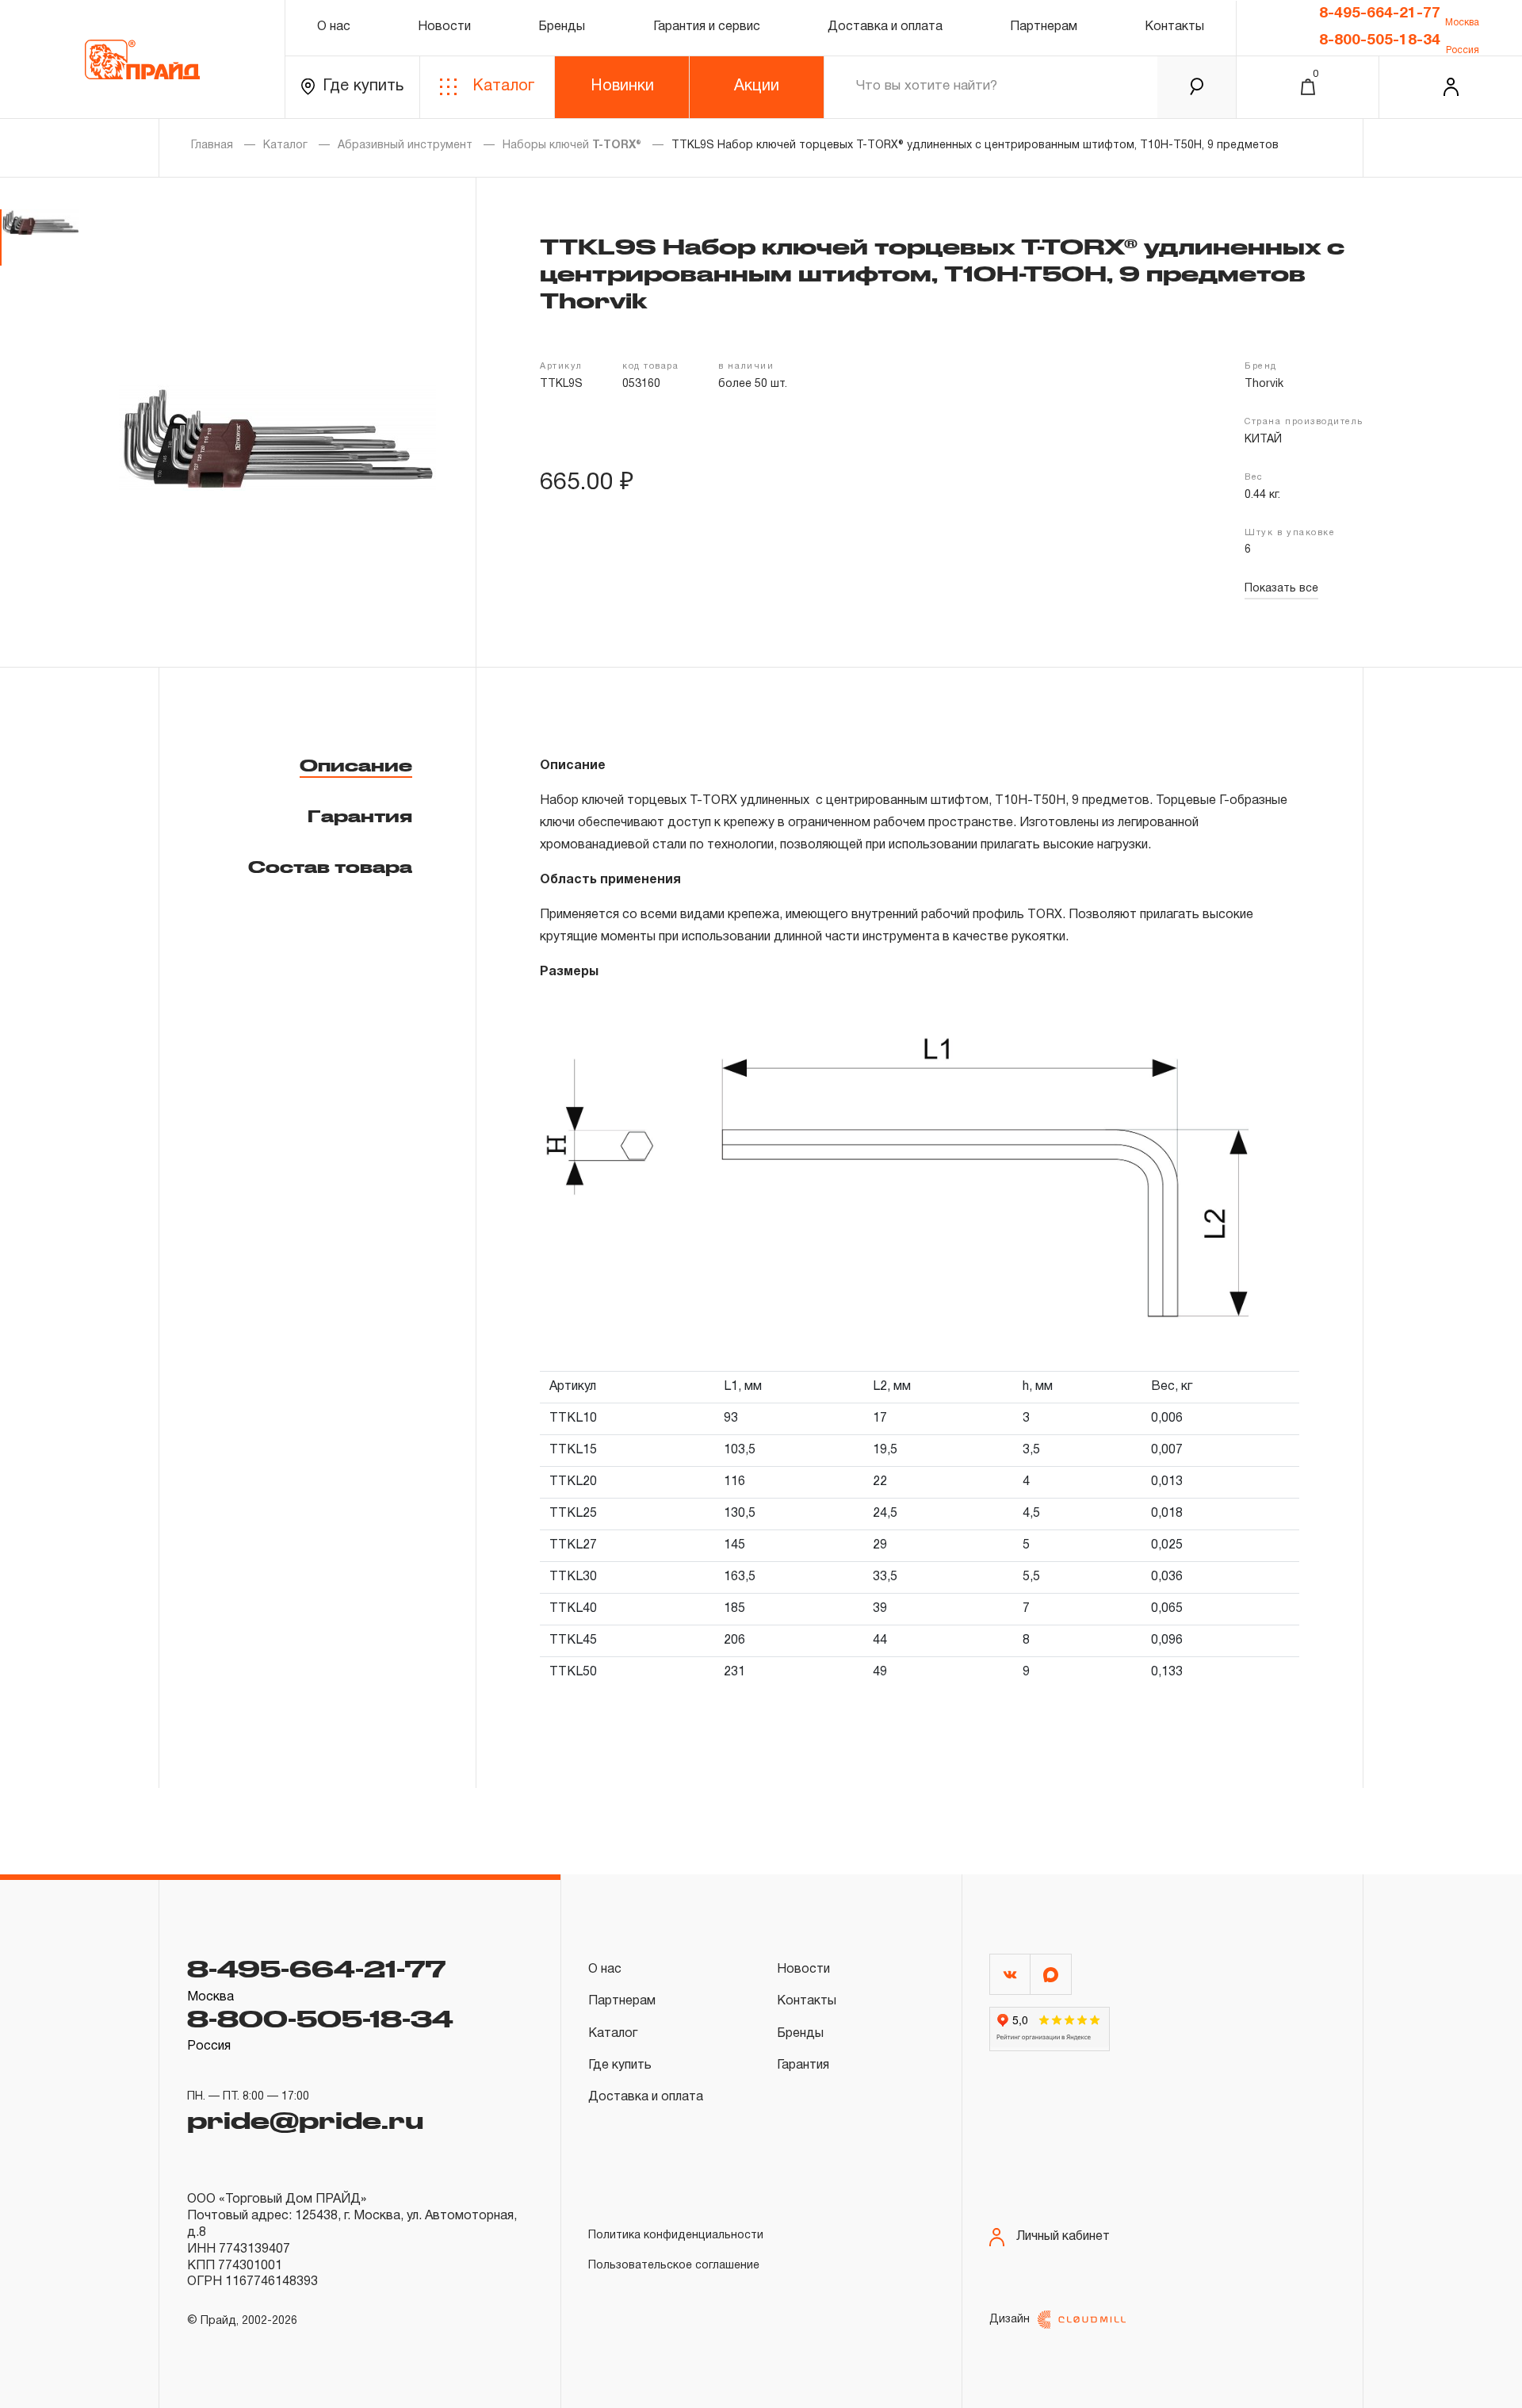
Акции (757, 86)
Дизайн (1010, 2320)
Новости (444, 27)
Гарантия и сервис (707, 27)
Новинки (622, 86)
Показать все (1281, 589)
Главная (212, 145)
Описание (356, 765)
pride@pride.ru (305, 2119)
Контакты (1174, 27)
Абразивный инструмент (405, 145)
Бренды (562, 27)
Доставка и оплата (885, 27)
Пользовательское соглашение (674, 2266)
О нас (334, 27)
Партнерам (1044, 27)
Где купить (363, 86)
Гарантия (360, 816)
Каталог (503, 86)
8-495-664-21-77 (1380, 13)
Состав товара (330, 867)
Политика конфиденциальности (676, 2236)
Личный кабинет (1063, 2237)
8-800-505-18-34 (1380, 40)
